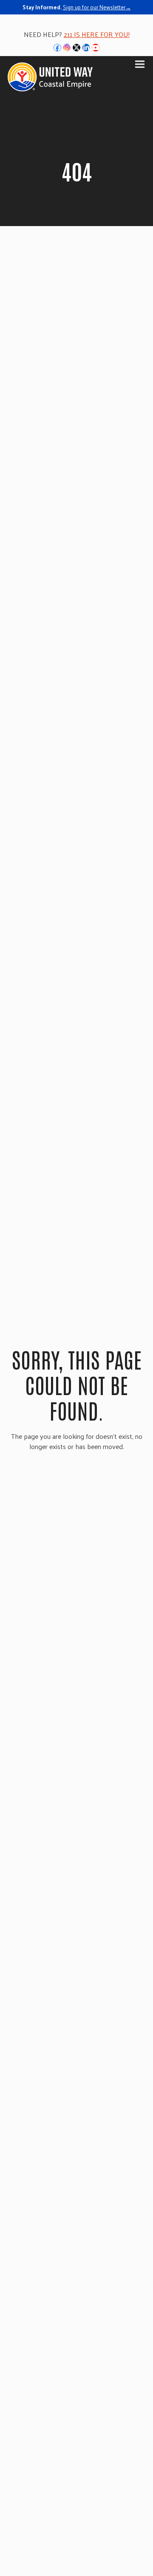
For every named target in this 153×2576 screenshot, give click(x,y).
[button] (140, 64)
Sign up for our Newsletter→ (97, 7)
